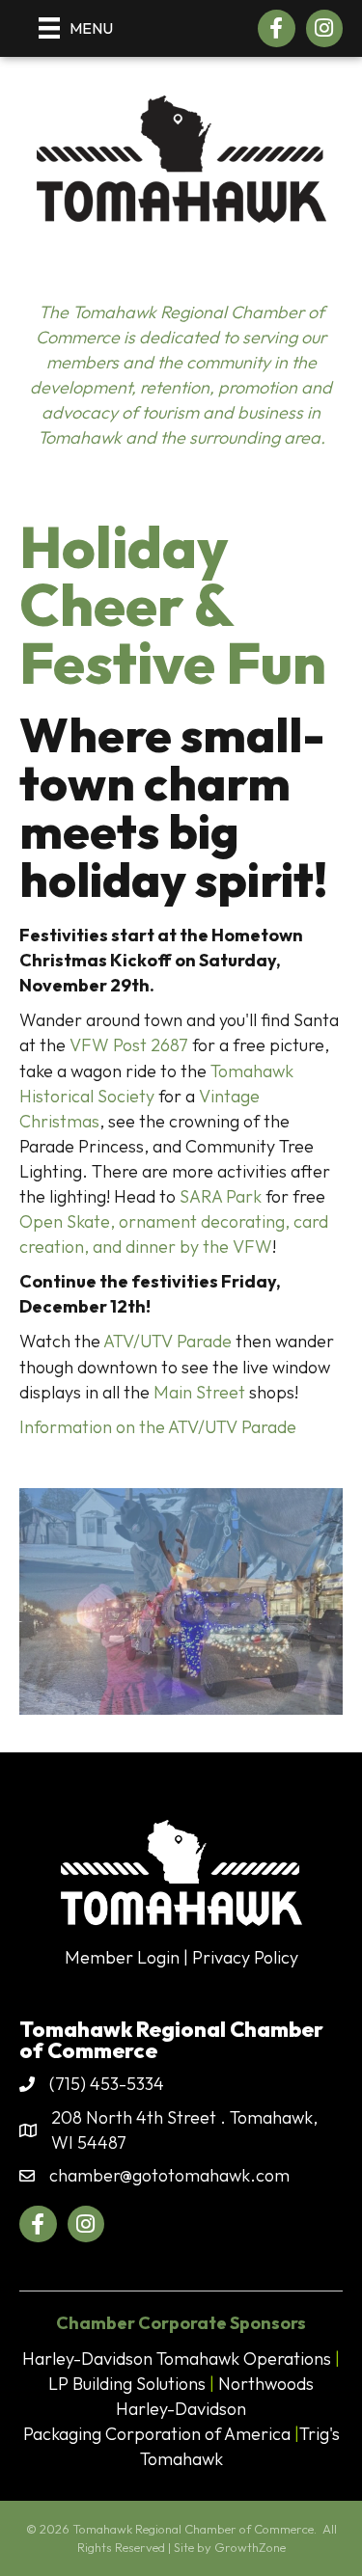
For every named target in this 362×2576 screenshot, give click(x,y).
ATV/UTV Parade (167, 1341)
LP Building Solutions (127, 2384)
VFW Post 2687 (129, 1045)
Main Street (199, 1392)
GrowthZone (250, 2547)
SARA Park (221, 1196)
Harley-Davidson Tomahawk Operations (177, 2359)
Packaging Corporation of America (157, 2434)
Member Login (122, 1957)
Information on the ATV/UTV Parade (158, 1427)
